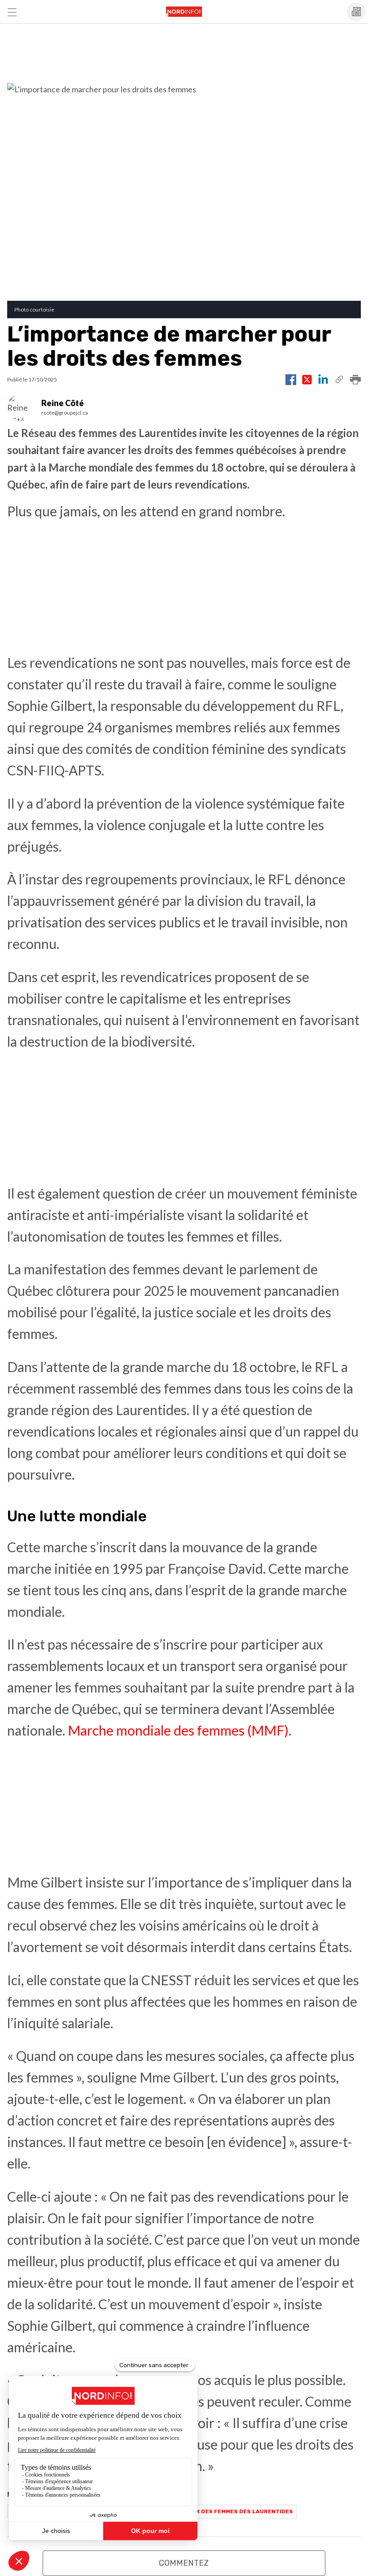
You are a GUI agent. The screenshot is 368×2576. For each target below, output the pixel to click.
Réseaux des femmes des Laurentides (233, 2511)
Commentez (184, 2563)
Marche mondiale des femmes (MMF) (178, 1730)
